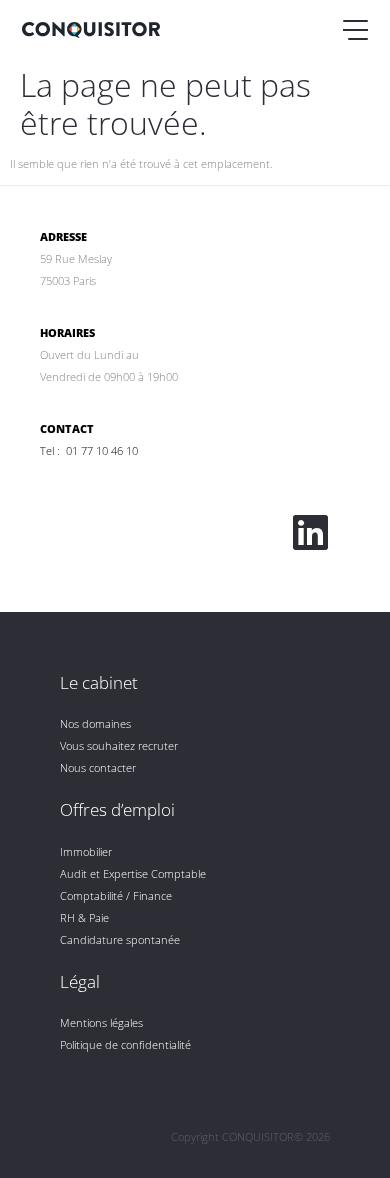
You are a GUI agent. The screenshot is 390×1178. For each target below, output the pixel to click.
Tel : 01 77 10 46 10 (89, 450)
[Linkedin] (310, 532)
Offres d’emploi (117, 809)
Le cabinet (99, 682)
